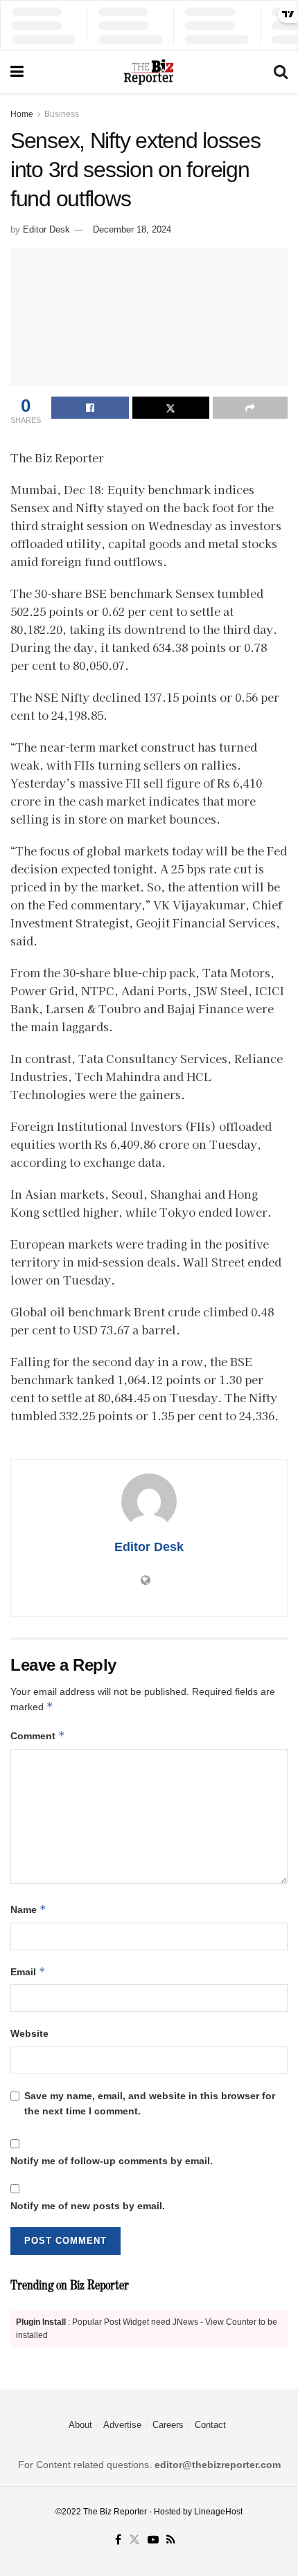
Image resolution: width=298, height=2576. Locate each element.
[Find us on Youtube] (153, 2540)
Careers (168, 2425)
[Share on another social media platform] (250, 408)
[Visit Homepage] (148, 72)
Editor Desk (46, 229)
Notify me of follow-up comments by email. (112, 2161)
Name (28, 1909)
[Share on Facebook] (90, 408)
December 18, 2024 (132, 229)
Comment (38, 1735)
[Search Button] (281, 72)
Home (22, 114)
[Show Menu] (17, 72)
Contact (210, 2425)
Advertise (122, 2425)
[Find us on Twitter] (134, 2540)
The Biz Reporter (115, 2512)
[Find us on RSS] (171, 2540)
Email (28, 1971)
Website (29, 2033)
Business (62, 114)
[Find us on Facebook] (118, 2540)
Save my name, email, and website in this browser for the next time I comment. (150, 2103)
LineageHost (218, 2512)
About (80, 2425)
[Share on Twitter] (171, 408)
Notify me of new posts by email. (88, 2206)
